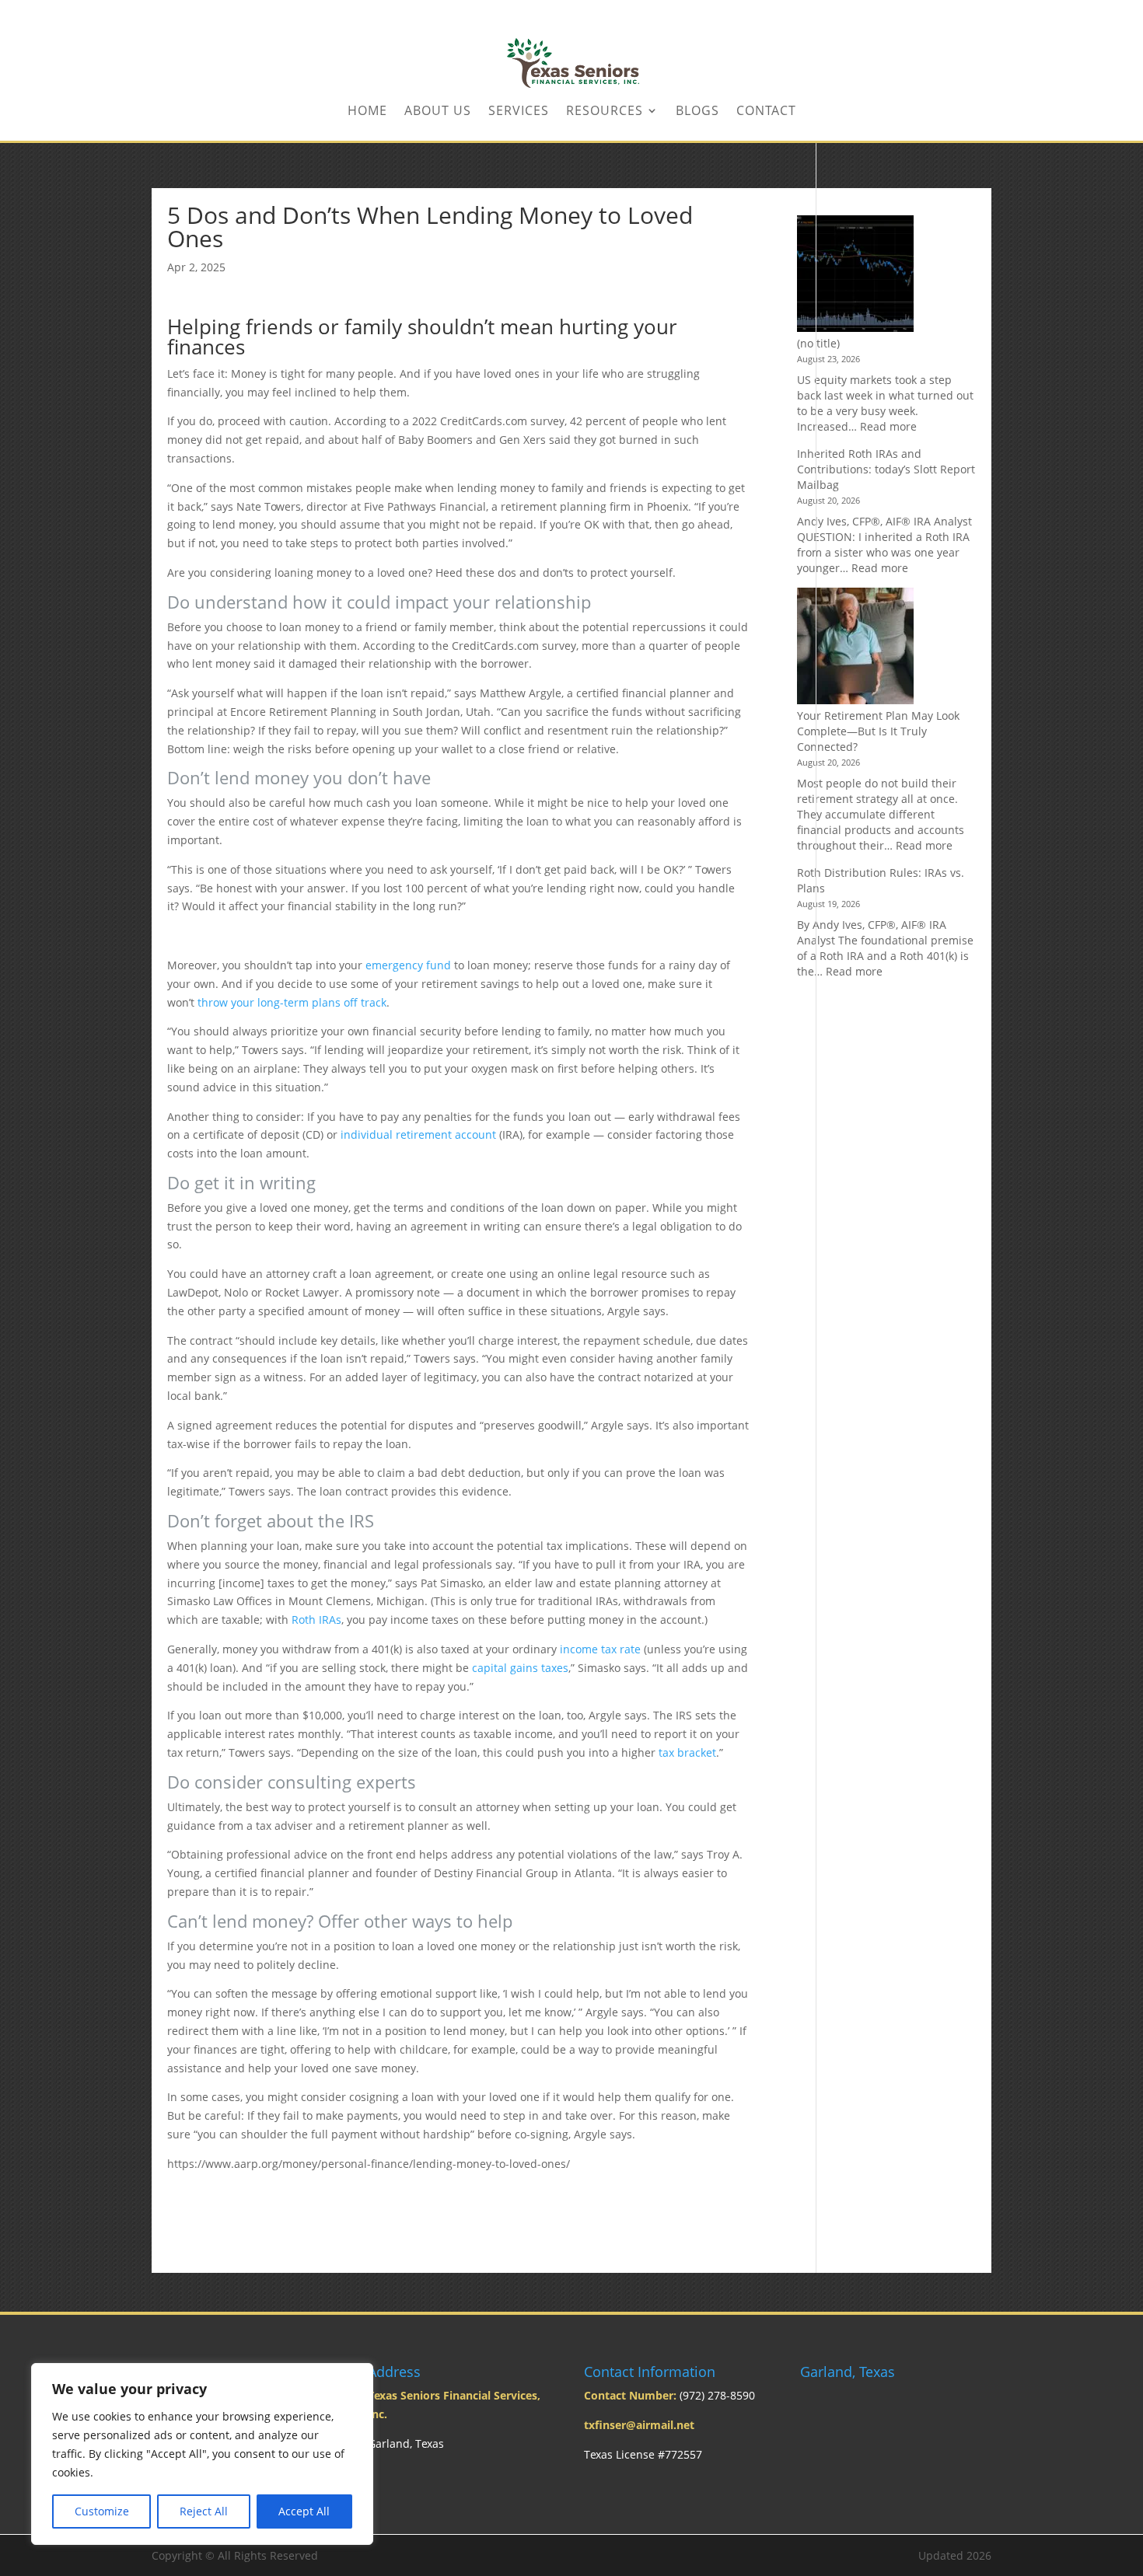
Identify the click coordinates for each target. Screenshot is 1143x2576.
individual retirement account (418, 1134)
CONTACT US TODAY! (944, 12)
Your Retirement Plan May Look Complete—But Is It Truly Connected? (878, 731)
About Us (438, 112)
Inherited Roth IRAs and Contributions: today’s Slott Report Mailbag (886, 469)
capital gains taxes (520, 1668)
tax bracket (687, 1752)
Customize (102, 2511)
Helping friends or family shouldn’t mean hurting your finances (422, 339)
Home (367, 112)
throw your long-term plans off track (292, 1002)
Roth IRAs (316, 1620)
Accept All (304, 2511)
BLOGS (697, 112)
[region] (202, 2454)
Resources (605, 112)
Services (519, 112)
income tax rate (600, 1649)
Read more (888, 426)
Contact (766, 112)
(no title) (818, 343)
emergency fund (408, 965)
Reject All (204, 2511)
